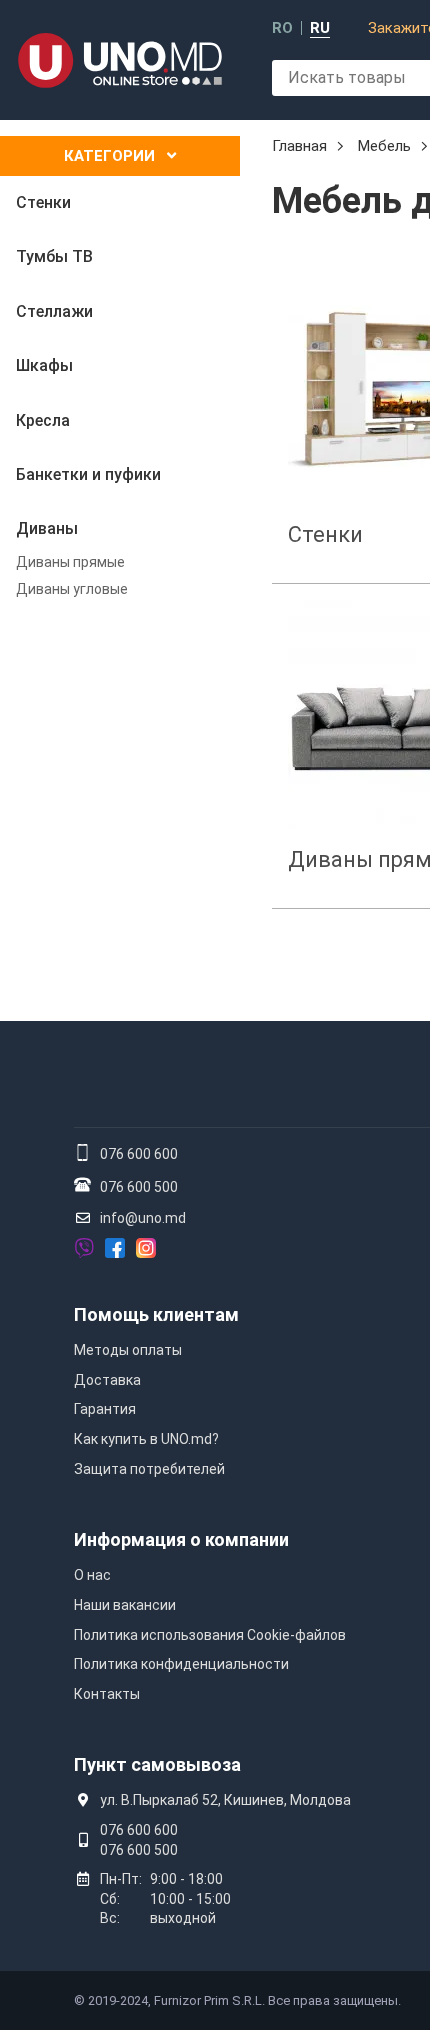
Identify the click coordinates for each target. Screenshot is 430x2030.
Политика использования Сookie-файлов (210, 1635)
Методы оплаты (128, 1350)
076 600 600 (139, 1154)
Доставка (107, 1380)
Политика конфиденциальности (181, 1664)
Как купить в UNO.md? (146, 1439)
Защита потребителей (149, 1469)
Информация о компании (181, 1539)
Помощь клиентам (156, 1314)
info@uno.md (143, 1218)
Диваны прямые (70, 562)
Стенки (325, 534)
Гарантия (105, 1409)
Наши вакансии (125, 1605)
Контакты (107, 1694)
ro (282, 28)
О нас (92, 1575)
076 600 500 (139, 1187)
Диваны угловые (72, 589)
